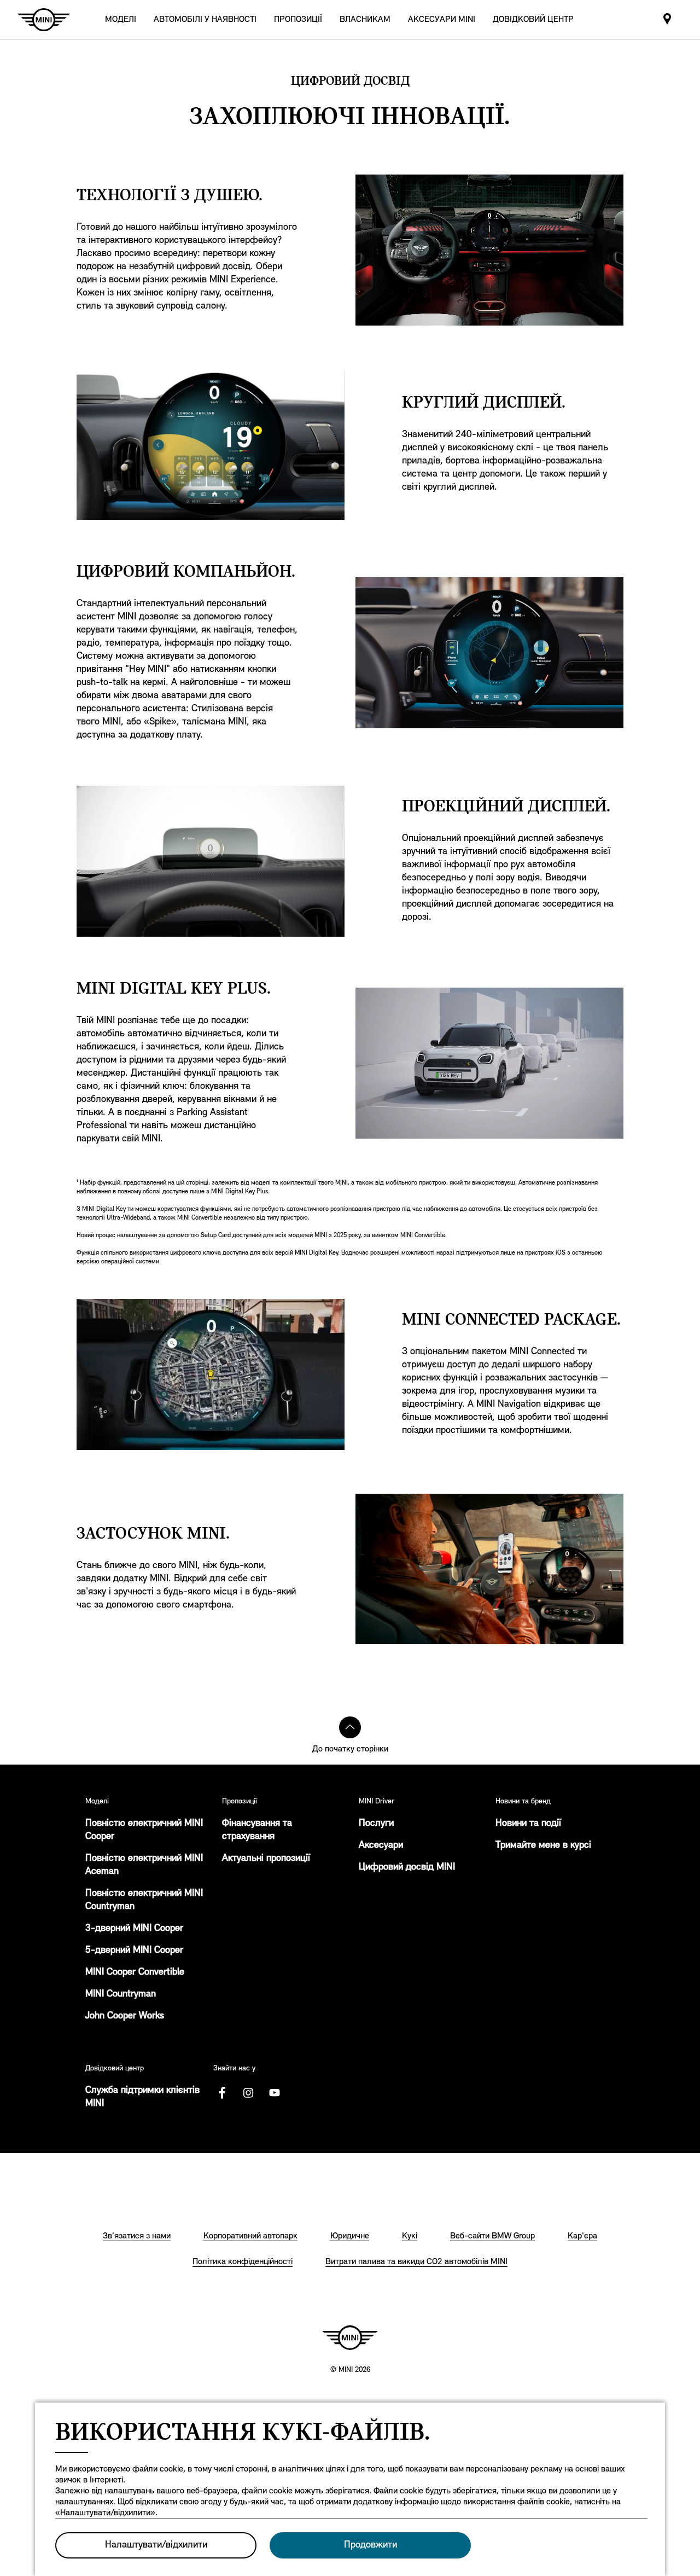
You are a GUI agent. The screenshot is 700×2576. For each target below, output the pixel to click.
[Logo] (350, 2337)
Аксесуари (381, 1846)
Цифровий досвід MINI (407, 1867)
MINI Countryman (121, 1994)
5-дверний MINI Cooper (134, 1951)
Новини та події (528, 1824)
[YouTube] (275, 2093)
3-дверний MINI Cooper (134, 1929)
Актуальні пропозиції (266, 1859)
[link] (205, 19)
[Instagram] (248, 2093)
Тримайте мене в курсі (543, 1846)
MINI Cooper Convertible (135, 1972)
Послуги (376, 1824)
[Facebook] (222, 2093)
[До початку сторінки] (350, 1727)
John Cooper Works (125, 2016)
